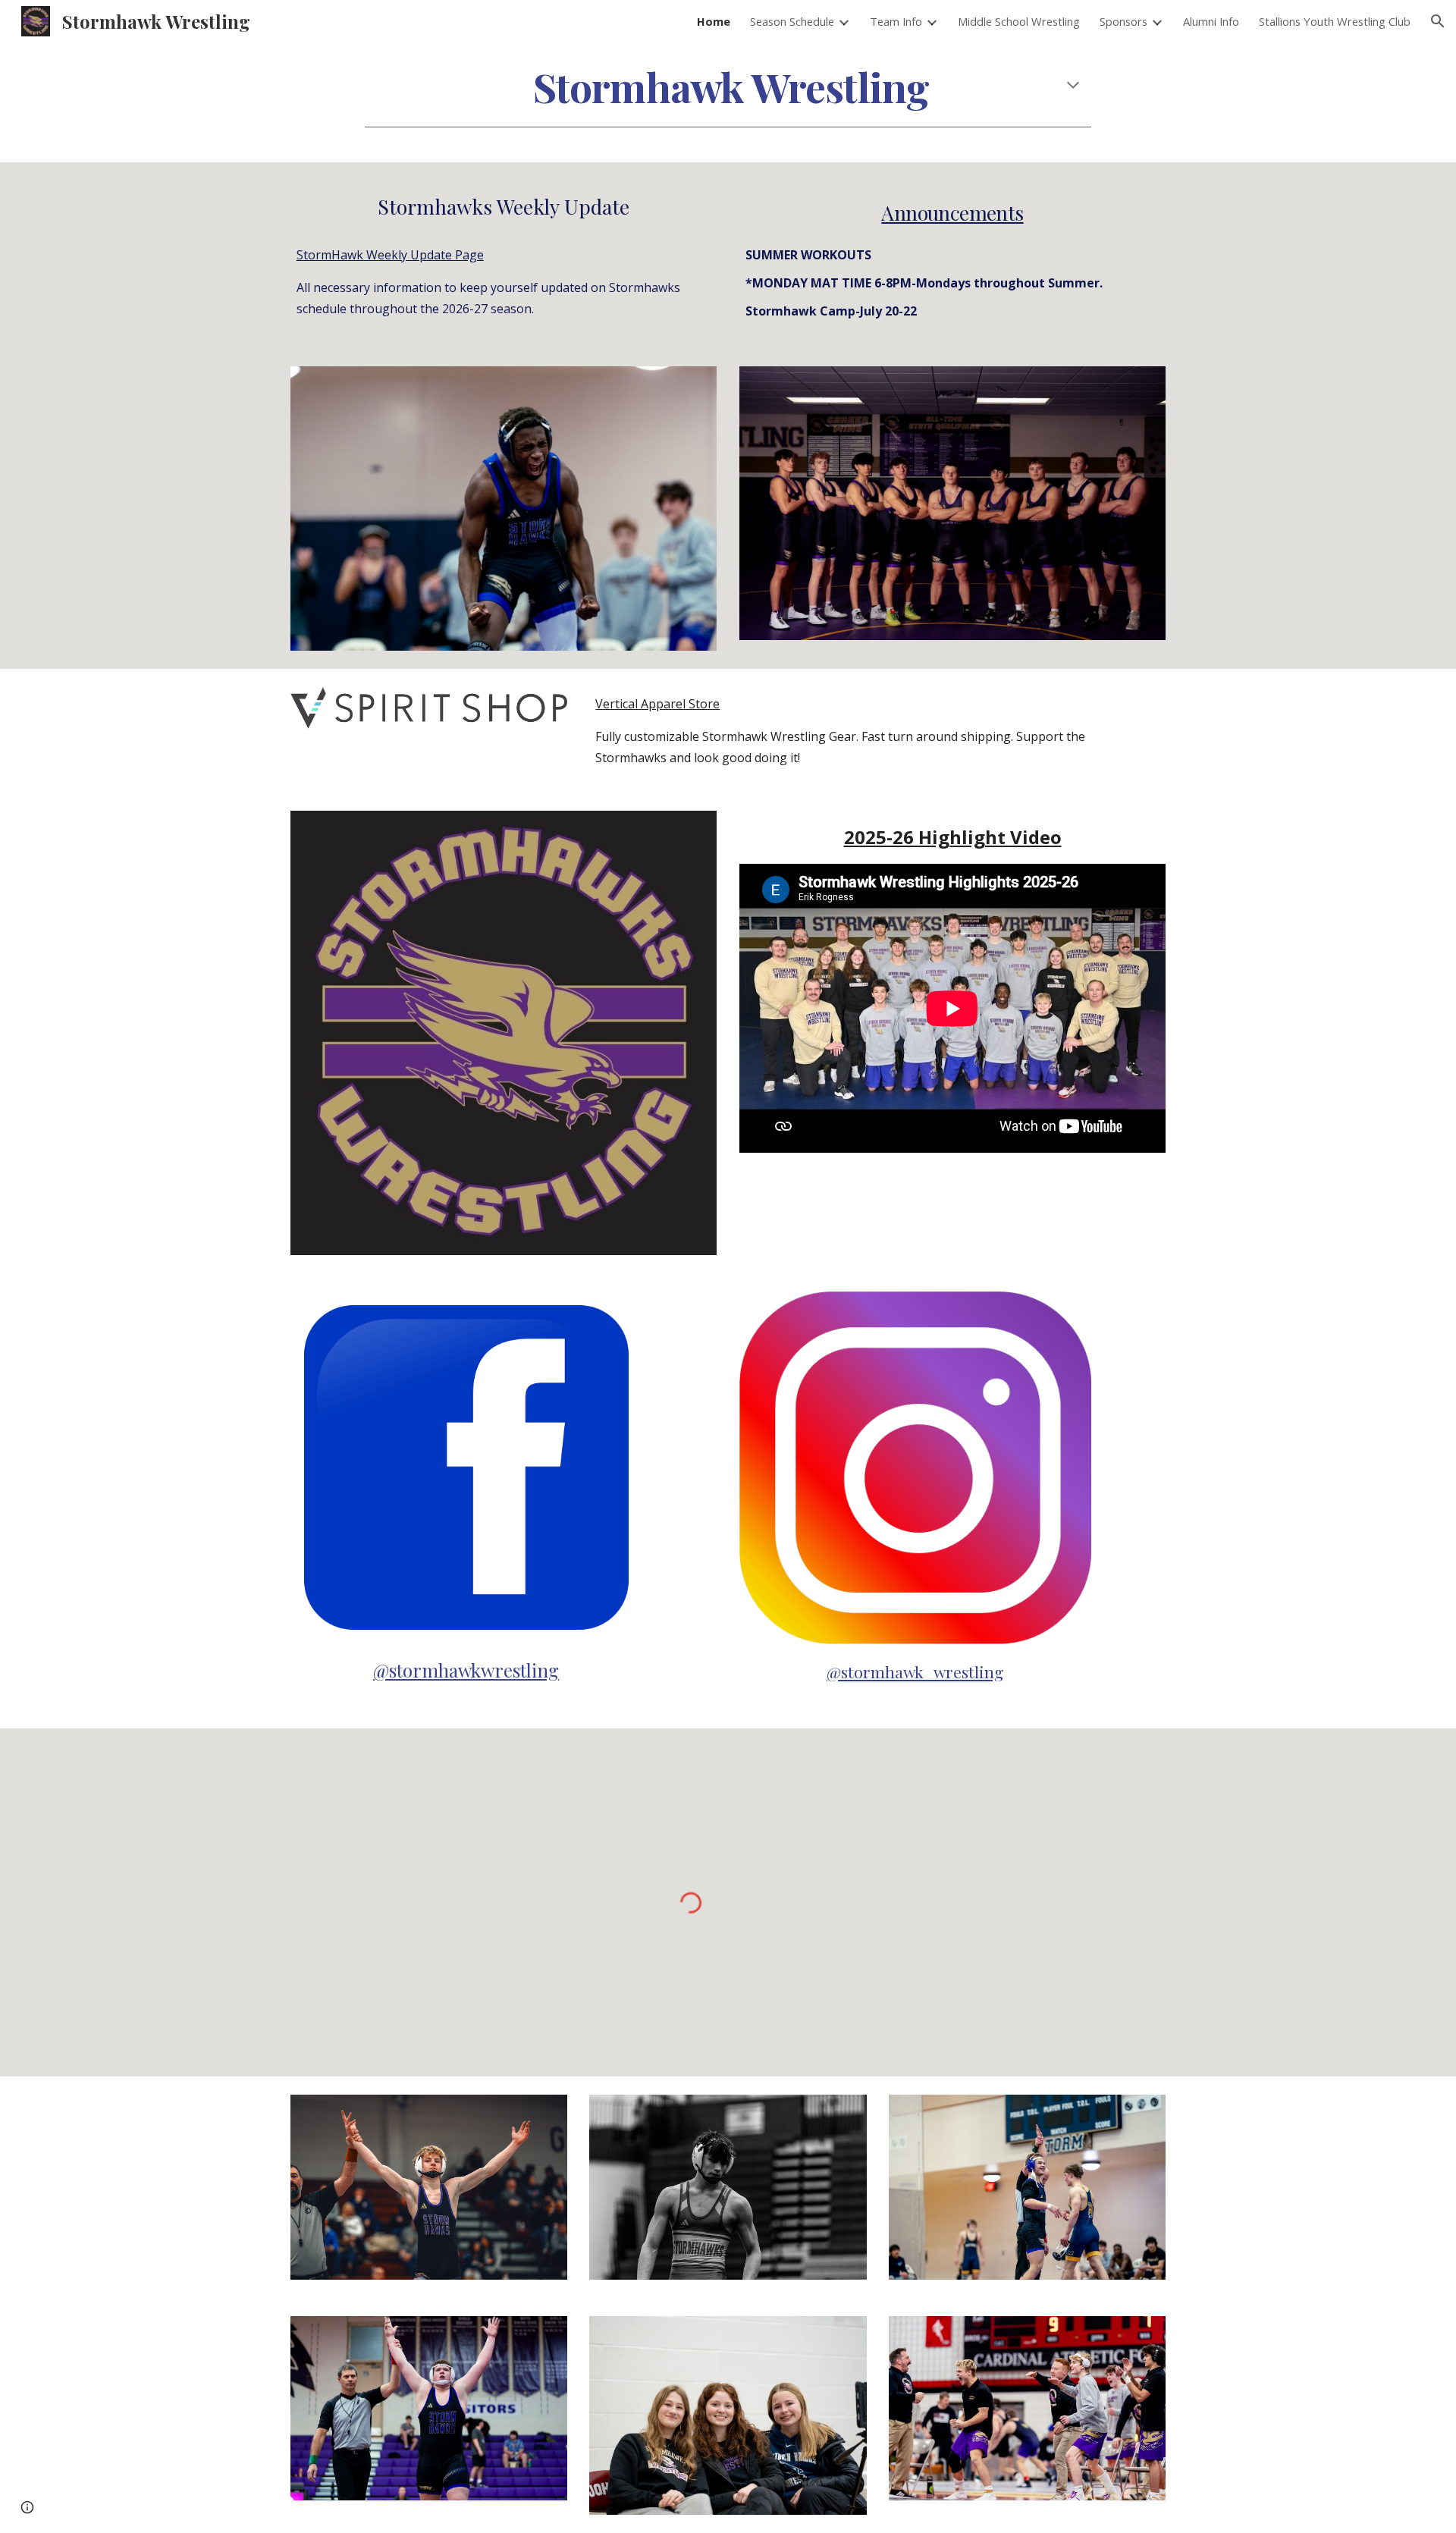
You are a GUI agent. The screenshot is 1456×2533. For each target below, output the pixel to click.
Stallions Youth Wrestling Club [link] (1335, 21)
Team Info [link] (896, 21)
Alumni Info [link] (1211, 21)
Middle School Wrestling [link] (1019, 21)
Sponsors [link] (1123, 21)
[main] (728, 86)
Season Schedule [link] (792, 21)
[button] (1438, 21)
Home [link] (714, 21)
